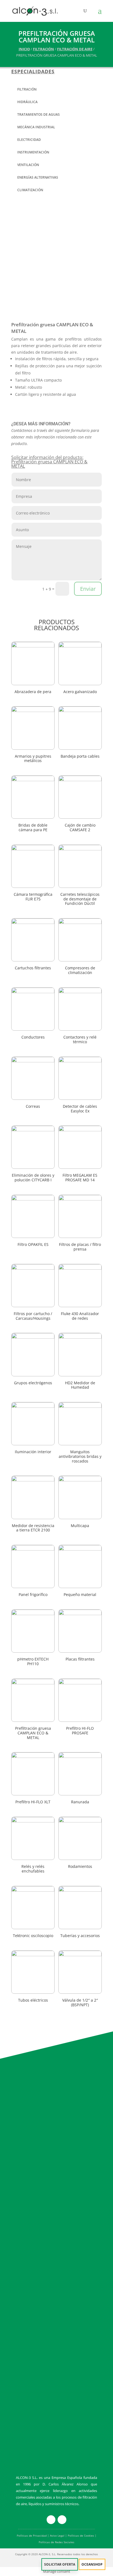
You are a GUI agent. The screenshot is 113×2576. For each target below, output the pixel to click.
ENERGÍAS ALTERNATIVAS (38, 177)
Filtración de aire (75, 49)
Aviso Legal (57, 2536)
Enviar (88, 589)
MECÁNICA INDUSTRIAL (36, 127)
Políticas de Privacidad (32, 2536)
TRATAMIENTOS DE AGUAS (39, 114)
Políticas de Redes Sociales (56, 2542)
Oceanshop (92, 2564)
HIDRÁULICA (27, 102)
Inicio (24, 49)
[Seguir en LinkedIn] (62, 2520)
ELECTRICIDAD (29, 140)
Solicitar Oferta (60, 2564)
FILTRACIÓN (43, 49)
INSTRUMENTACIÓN (33, 152)
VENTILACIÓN (28, 165)
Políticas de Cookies (81, 2536)
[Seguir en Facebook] (51, 2520)
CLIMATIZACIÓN (30, 190)
